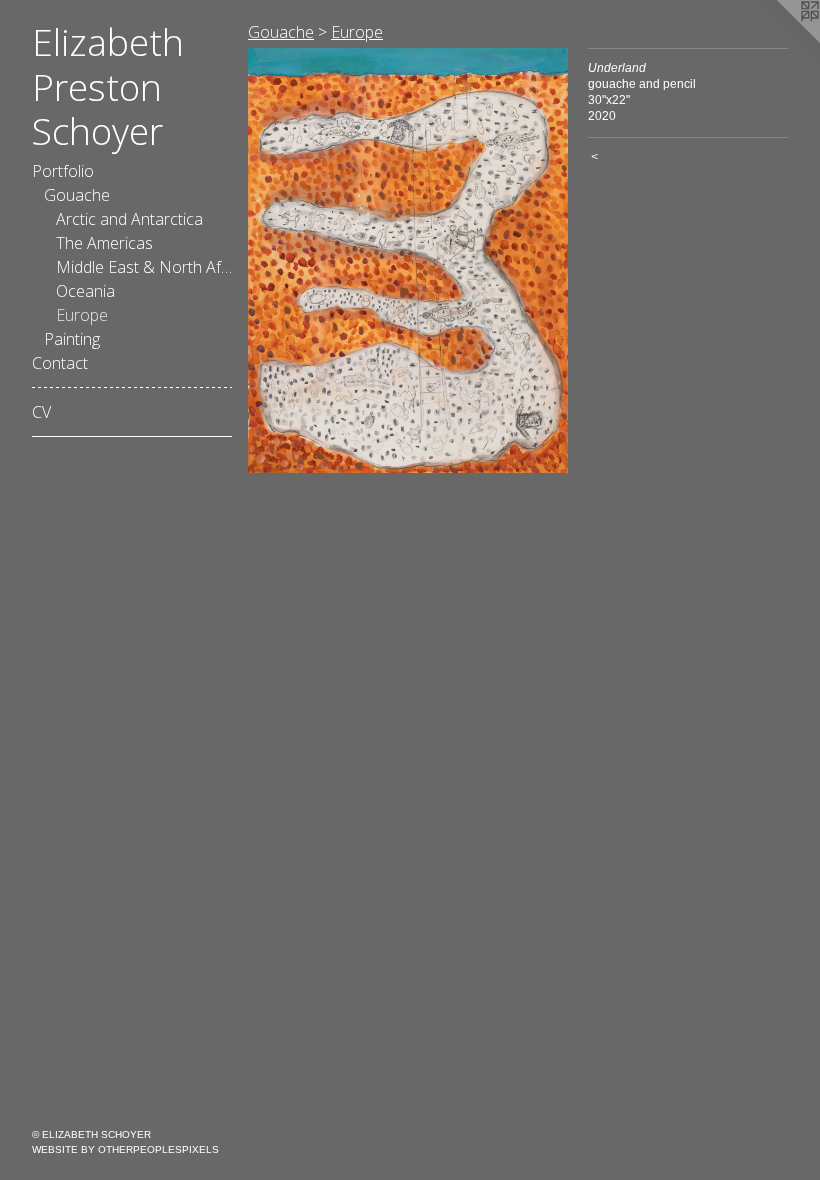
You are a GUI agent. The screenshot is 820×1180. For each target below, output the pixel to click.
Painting (72, 339)
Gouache (77, 195)
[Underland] (408, 260)
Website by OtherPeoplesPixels (125, 1149)
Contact (60, 363)
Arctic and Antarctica (129, 219)
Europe (82, 315)
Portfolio (63, 171)
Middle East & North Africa (144, 267)
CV (41, 412)
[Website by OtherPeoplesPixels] (780, 40)
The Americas (104, 243)
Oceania (85, 291)
